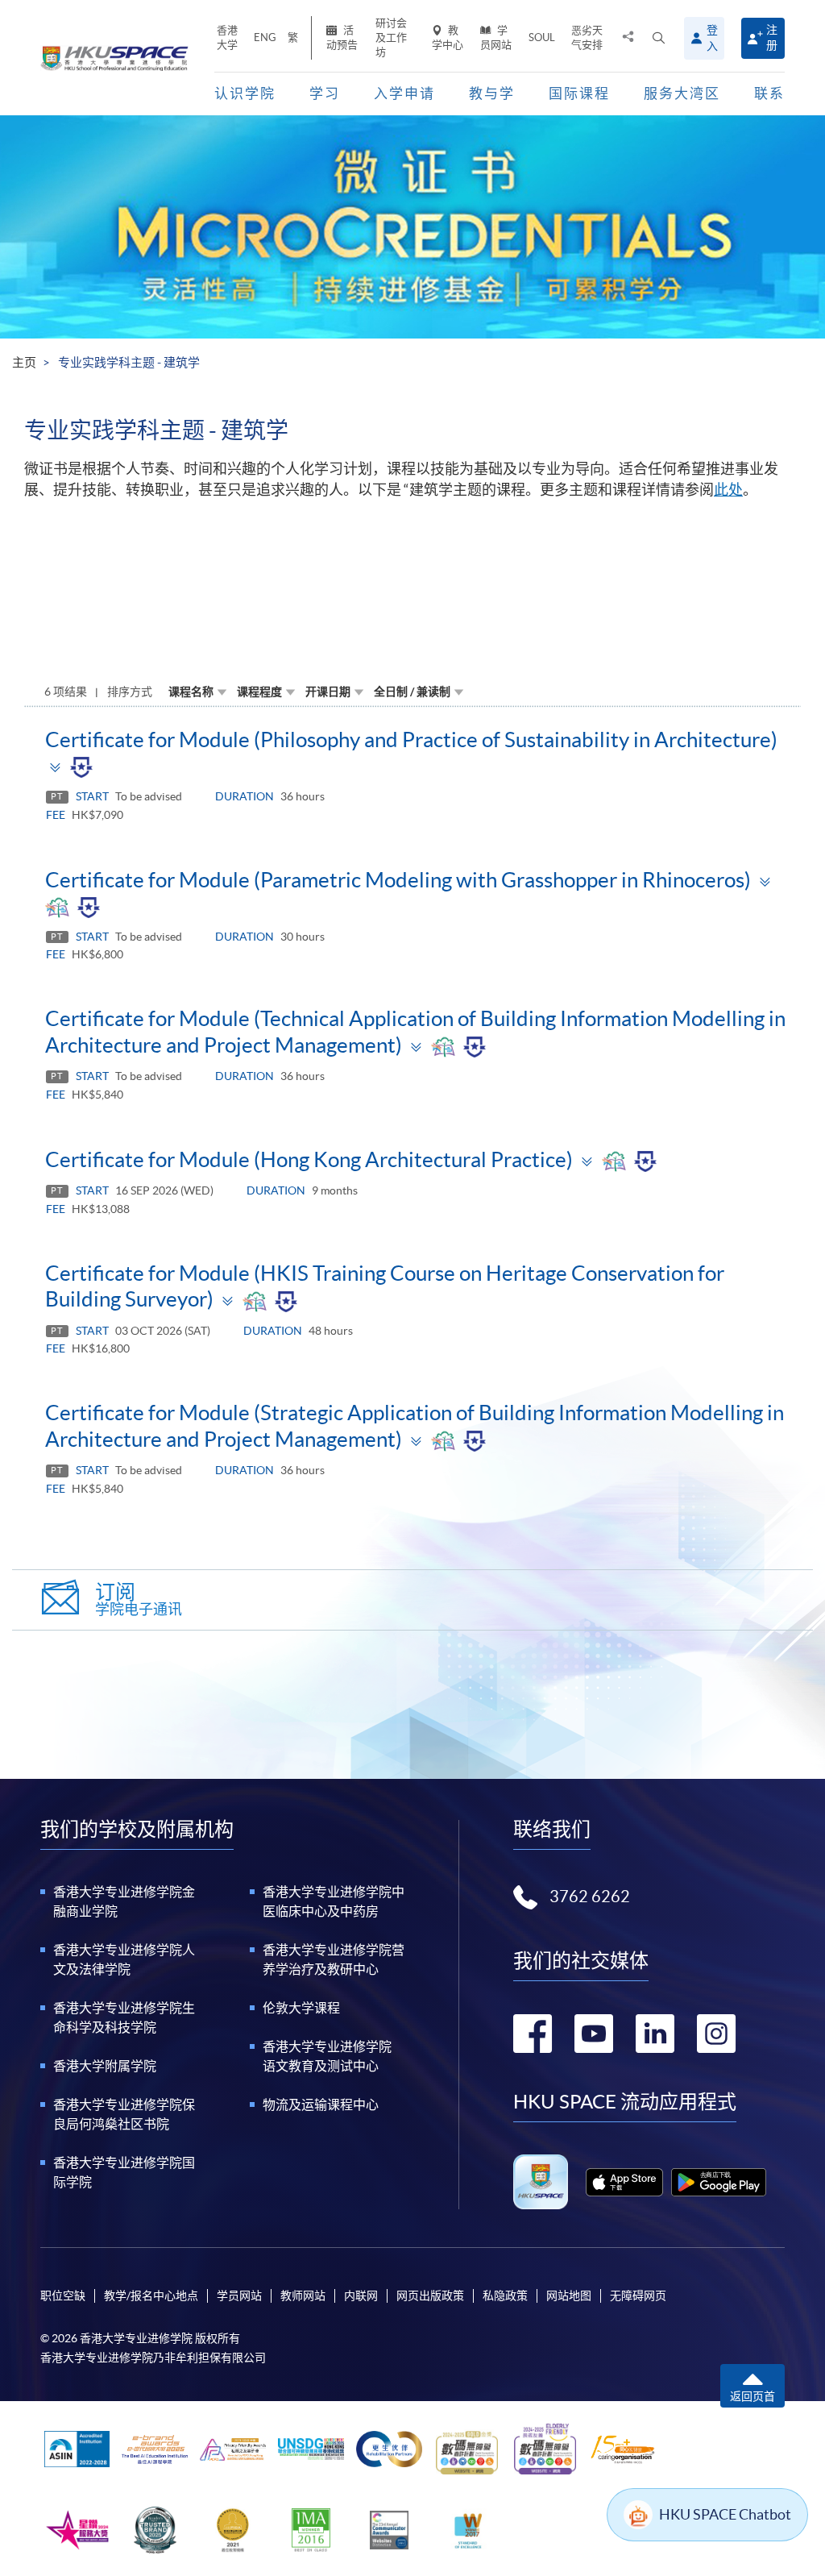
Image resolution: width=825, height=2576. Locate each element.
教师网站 (303, 2296)
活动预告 (342, 37)
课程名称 (191, 692)
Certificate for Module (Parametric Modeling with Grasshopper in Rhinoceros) (398, 880)
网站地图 (569, 2296)
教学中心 (448, 37)
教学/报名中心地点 (151, 2296)
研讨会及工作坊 (391, 37)
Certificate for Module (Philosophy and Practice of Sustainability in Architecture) (411, 740)
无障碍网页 (638, 2296)
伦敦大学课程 (301, 2008)
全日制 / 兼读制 (412, 692)
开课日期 (328, 692)
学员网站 (496, 37)
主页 (24, 362)
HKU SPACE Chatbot (725, 2514)
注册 (772, 37)
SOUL (542, 37)
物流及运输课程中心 (321, 2104)
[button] (659, 38)
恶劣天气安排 (587, 37)
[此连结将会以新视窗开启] (624, 2182)
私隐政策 (505, 2296)
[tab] (412, 753)
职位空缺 (63, 2296)
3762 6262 (590, 1897)
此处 (728, 490)
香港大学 (227, 37)
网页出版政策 (430, 2296)
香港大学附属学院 (105, 2066)
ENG (265, 37)
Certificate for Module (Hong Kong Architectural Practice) (309, 1159)
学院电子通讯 (139, 1600)
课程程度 (259, 692)
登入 (712, 38)
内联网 (361, 2296)
